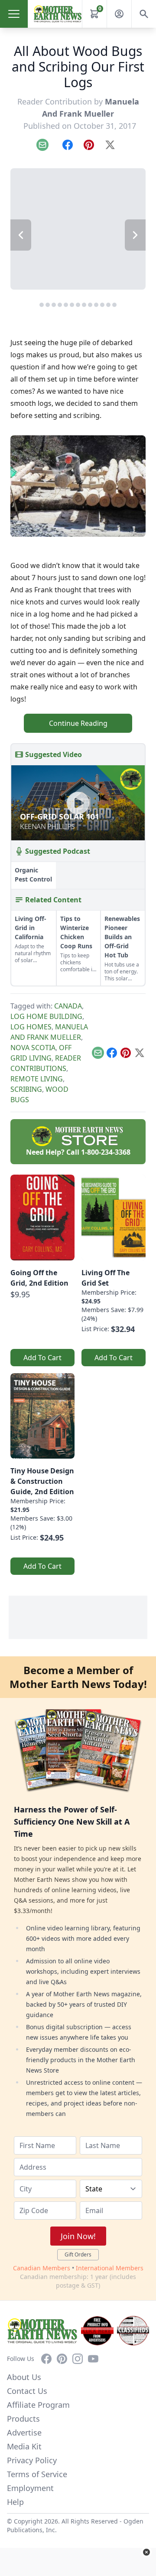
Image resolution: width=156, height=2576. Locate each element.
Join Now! (78, 2236)
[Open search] (144, 14)
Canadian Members (42, 2268)
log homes (31, 1027)
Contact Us (27, 2391)
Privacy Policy (32, 2460)
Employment (30, 2488)
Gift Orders (78, 2254)
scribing (26, 1089)
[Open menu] (14, 14)
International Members (110, 2268)
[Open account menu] (119, 14)
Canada (68, 1006)
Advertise (24, 2432)
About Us (24, 2377)
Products (23, 2419)
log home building (46, 1016)
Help (15, 2502)
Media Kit (24, 2446)
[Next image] (135, 235)
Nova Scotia (33, 1048)
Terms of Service (37, 2474)
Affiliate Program (38, 2405)
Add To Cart (42, 1358)
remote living (37, 1079)
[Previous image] (21, 235)
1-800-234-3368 (106, 1152)
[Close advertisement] (146, 2552)
